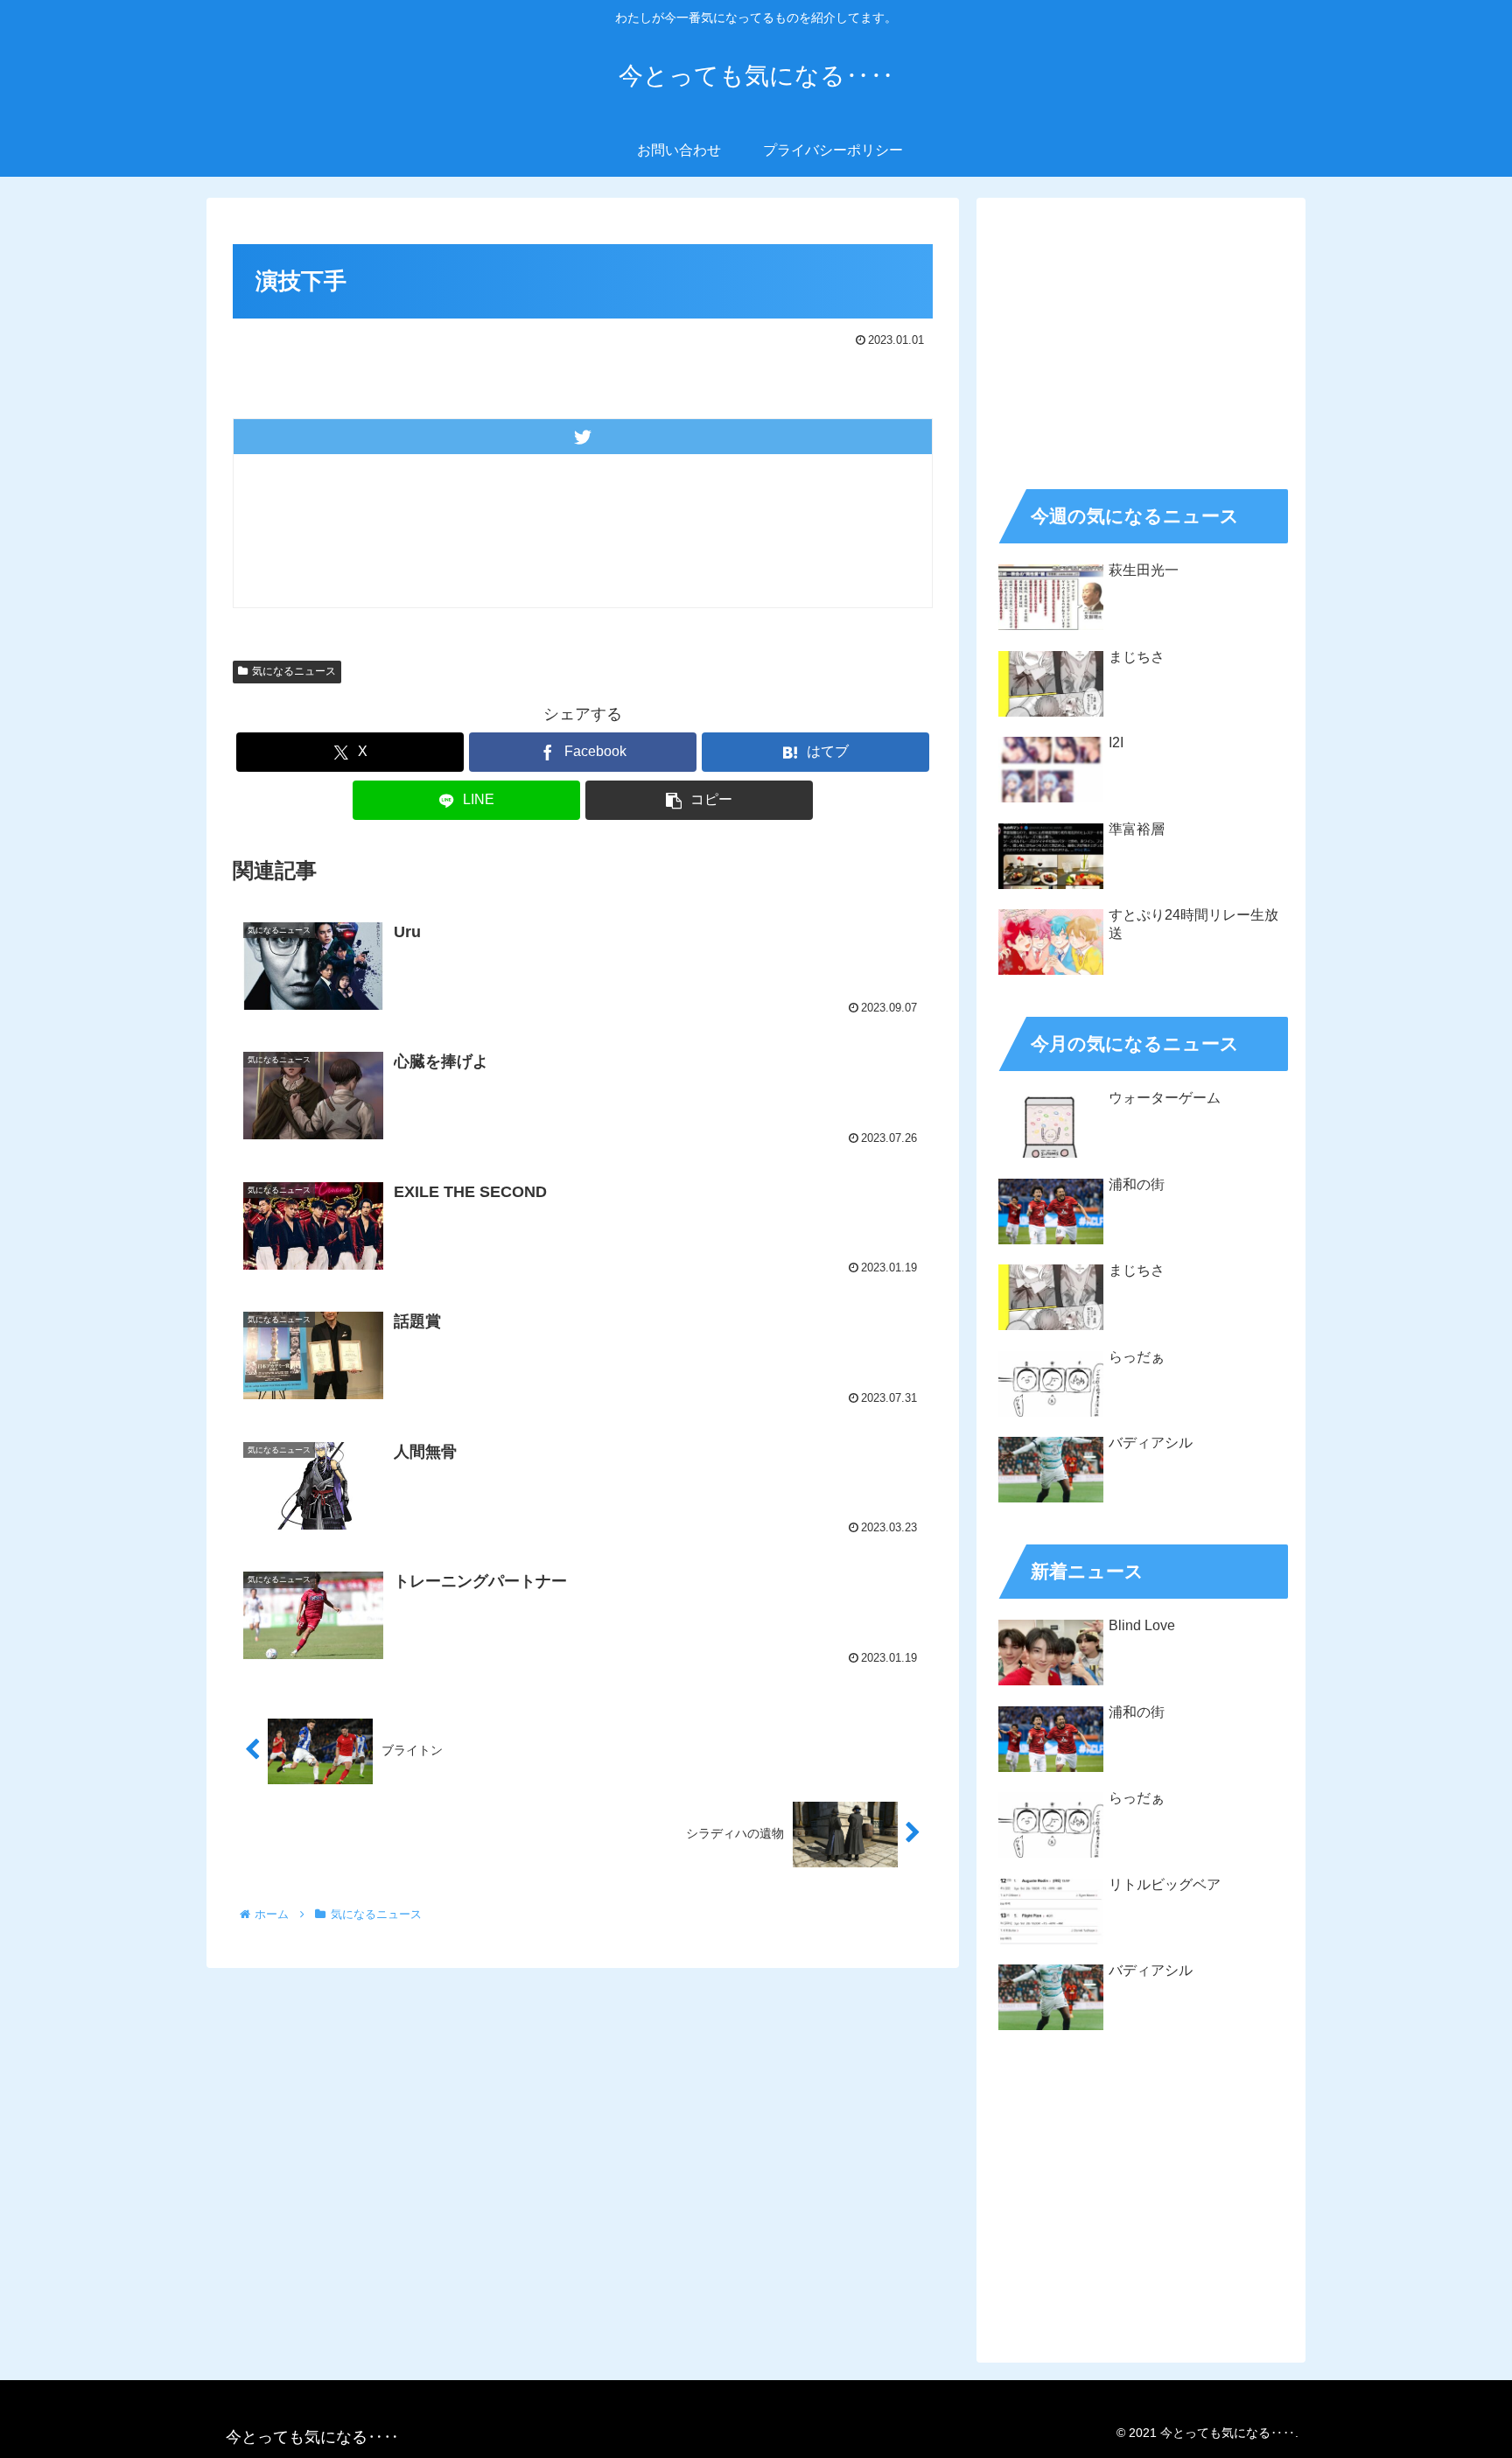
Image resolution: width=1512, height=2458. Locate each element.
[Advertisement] (1141, 338)
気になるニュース (294, 671)
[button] (699, 800)
